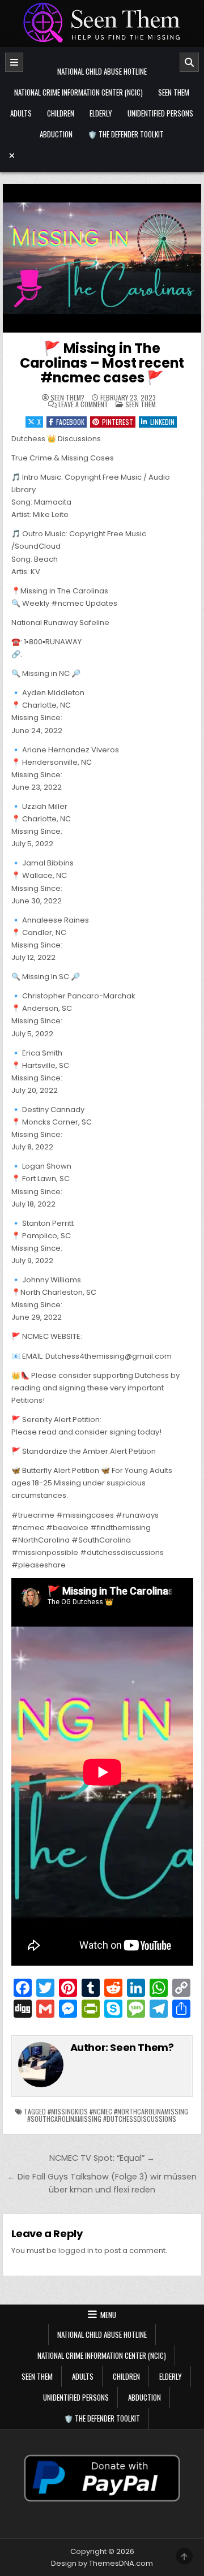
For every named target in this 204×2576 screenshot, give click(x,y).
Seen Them (174, 92)
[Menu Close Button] (102, 156)
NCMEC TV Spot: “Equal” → (102, 2158)
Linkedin (162, 422)
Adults (21, 113)
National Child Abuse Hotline (102, 71)
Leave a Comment (83, 404)
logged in (76, 2250)
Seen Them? (67, 398)
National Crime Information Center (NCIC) (78, 92)
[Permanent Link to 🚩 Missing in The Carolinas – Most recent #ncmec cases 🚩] (102, 258)
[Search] (189, 62)
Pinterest (118, 422)
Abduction (56, 134)
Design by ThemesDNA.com (102, 2563)
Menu (108, 2315)
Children (61, 113)
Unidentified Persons (160, 113)
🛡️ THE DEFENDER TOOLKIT (126, 134)
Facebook (70, 422)
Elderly (101, 113)
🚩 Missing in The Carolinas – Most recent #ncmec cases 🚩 (102, 363)
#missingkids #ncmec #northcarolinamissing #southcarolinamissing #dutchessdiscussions (108, 2115)
